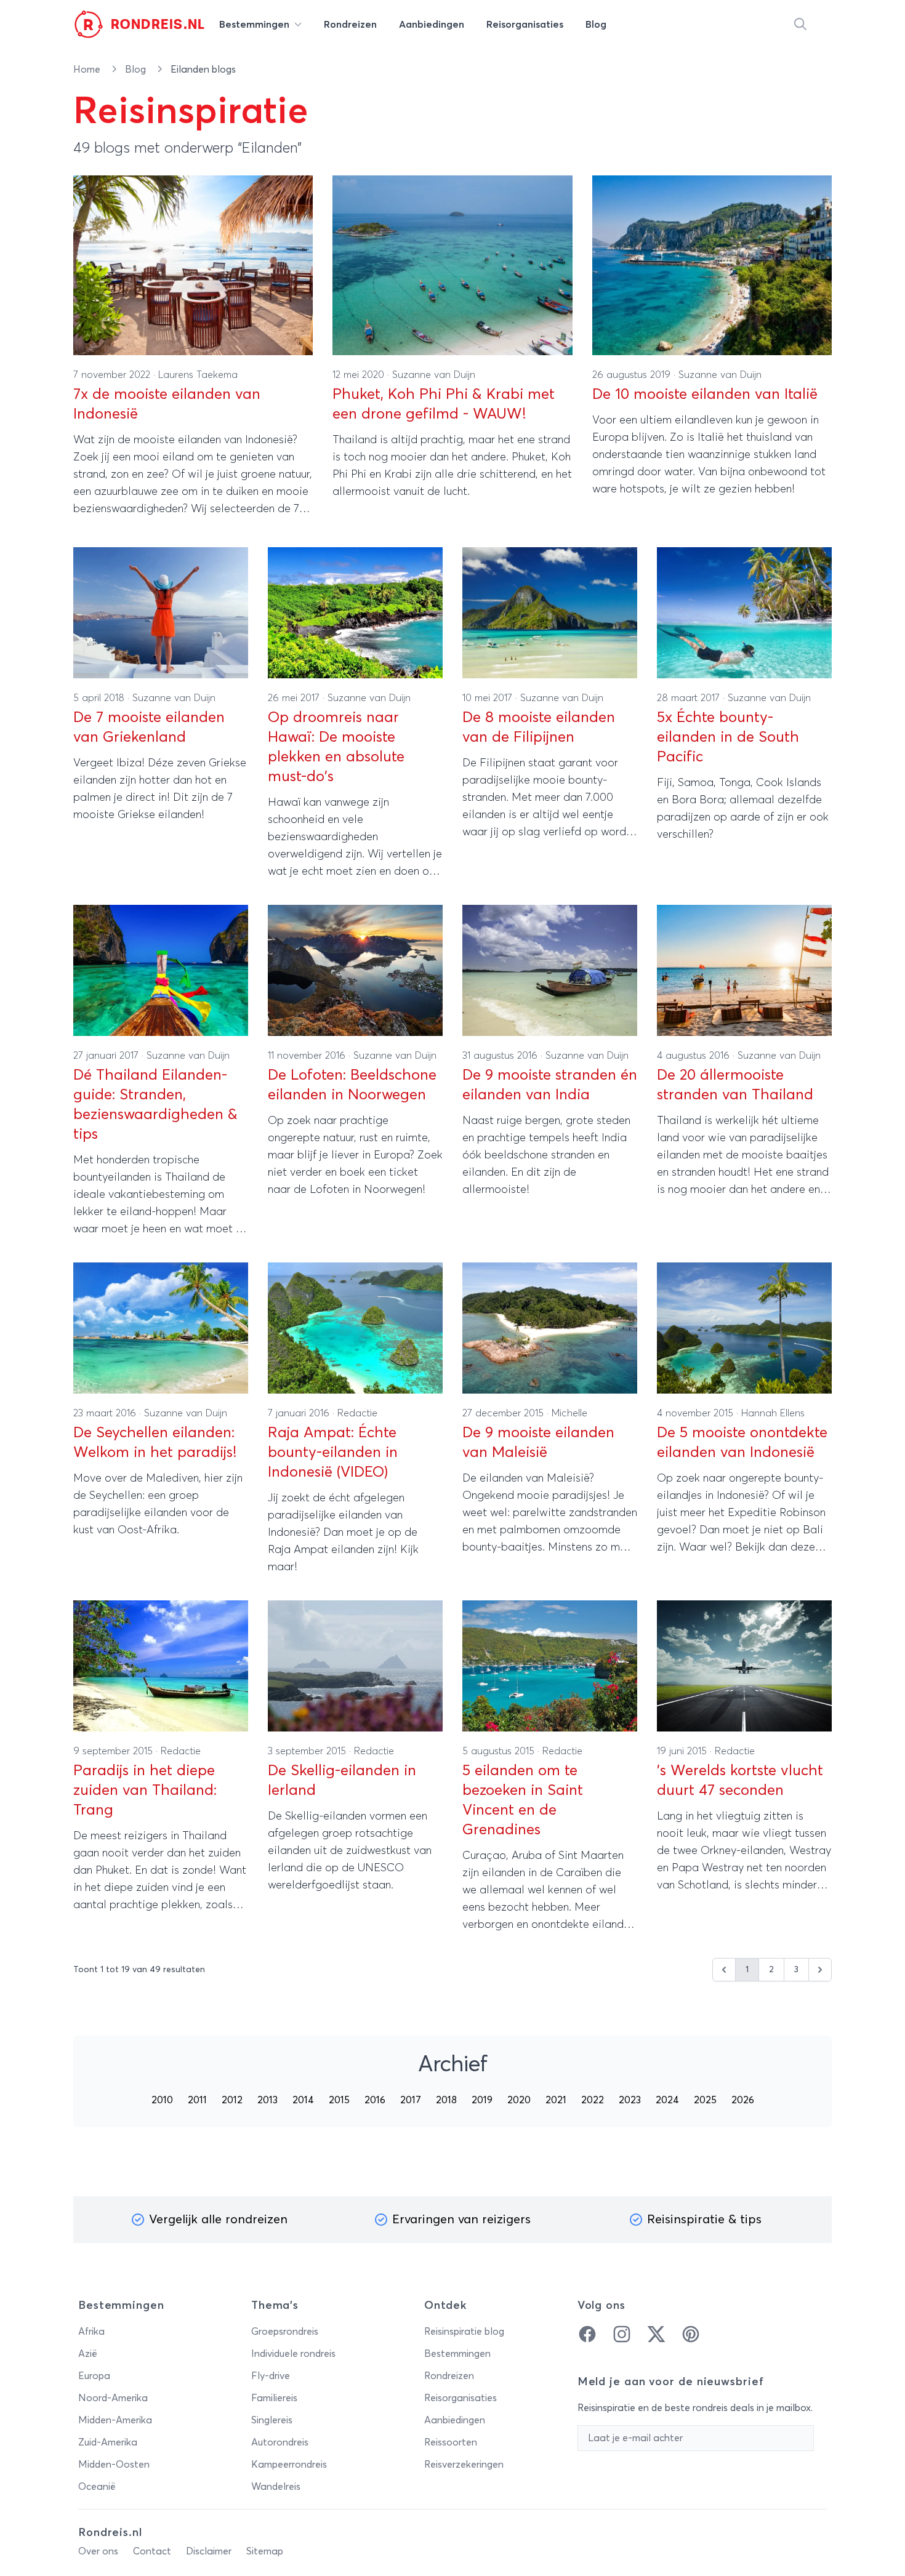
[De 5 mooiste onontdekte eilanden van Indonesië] (744, 1328)
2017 (411, 2100)
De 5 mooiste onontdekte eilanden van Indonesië (742, 1443)
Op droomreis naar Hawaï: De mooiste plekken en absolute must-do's (336, 747)
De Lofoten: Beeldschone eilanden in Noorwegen (352, 1085)
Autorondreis (280, 2442)
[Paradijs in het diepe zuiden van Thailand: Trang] (161, 1666)
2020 (519, 2100)
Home (88, 70)
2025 (705, 2100)
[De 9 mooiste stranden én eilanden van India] (550, 970)
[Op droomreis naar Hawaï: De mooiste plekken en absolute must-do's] (355, 613)
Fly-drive (271, 2376)
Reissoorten (451, 2442)
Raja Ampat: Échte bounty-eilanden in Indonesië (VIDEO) (333, 1453)
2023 (630, 2100)
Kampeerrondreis (289, 2465)
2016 (375, 2100)
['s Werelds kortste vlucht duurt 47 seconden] (744, 1666)
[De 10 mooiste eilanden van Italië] (712, 265)
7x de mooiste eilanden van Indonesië (167, 404)
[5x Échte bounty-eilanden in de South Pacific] (744, 613)
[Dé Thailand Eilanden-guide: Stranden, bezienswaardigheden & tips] (161, 970)
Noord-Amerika (113, 2398)
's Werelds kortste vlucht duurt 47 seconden (740, 1781)
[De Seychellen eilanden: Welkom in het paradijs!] (161, 1328)
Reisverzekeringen (464, 2465)
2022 (593, 2100)
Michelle (569, 1413)
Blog (137, 70)
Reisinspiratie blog (464, 2332)
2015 (339, 2100)
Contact (152, 2551)
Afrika (91, 2332)
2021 (556, 2100)
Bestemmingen (457, 2354)
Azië (88, 2354)
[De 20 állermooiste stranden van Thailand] (744, 970)
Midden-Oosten (114, 2465)
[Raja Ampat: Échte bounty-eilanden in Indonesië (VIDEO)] (355, 1328)
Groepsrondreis (285, 2332)
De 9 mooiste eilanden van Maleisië (538, 1443)
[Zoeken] (800, 25)
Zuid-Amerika (108, 2442)
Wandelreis (276, 2487)
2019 (482, 2100)
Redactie (357, 1413)
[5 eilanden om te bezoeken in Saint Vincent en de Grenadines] (550, 1666)
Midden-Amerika (115, 2420)
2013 (267, 2100)
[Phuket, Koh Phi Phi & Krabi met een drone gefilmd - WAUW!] (452, 265)
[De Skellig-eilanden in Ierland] (355, 1666)
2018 (446, 2100)
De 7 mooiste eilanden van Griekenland (149, 728)
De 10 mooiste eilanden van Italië (705, 395)
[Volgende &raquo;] (820, 1970)
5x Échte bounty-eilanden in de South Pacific (728, 737)
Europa (94, 2376)
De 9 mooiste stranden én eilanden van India (550, 1085)
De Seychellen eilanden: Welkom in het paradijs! (155, 1443)
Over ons (98, 2551)
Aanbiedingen (455, 2420)
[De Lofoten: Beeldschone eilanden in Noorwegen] (355, 970)
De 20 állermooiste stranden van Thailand (735, 1085)
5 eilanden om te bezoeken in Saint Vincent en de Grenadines (523, 1800)
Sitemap (265, 2551)
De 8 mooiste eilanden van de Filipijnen (539, 728)
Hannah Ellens (773, 1413)
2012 (232, 2100)
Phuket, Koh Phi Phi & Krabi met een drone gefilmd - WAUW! (444, 404)
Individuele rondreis (293, 2354)
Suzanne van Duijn (434, 375)
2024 (667, 2100)
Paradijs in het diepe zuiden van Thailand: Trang (145, 1791)
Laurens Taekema (198, 375)
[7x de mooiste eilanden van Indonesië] (193, 265)
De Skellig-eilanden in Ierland (342, 1781)
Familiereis (274, 2398)
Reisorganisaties (461, 2398)
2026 (743, 2100)
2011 (197, 2100)
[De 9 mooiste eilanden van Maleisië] (550, 1328)
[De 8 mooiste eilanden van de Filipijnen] (550, 613)
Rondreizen (449, 2376)
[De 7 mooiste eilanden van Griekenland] (161, 613)
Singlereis (272, 2420)
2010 (162, 2100)
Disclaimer (209, 2551)
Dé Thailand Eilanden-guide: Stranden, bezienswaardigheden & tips (155, 1105)
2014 (303, 2100)
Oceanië (97, 2487)
